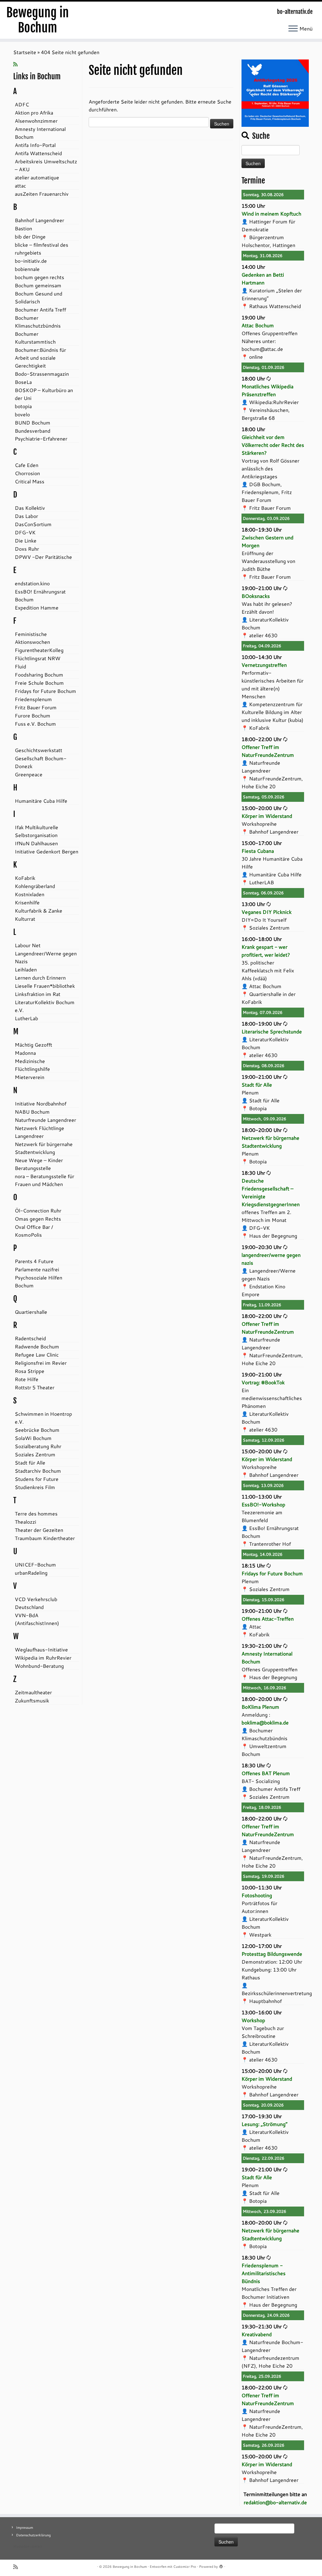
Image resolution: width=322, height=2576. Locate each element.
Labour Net (28, 945)
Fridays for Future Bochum (45, 691)
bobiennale (27, 269)
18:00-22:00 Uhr (262, 739)
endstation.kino (32, 583)
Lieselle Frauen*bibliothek (45, 986)
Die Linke (26, 540)
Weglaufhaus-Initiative (41, 1649)
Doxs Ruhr (27, 549)
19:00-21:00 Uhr (262, 588)
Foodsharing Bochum (39, 675)
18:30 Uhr (253, 1173)
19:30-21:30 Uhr (262, 2326)
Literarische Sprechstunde (272, 1031)
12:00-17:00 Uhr (262, 1946)
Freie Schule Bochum (39, 683)
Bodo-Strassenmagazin (42, 374)
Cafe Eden (27, 465)
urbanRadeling (31, 1573)
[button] (275, 93)
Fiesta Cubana (258, 851)
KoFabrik (25, 878)
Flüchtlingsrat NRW (38, 658)
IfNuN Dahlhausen (36, 843)
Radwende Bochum (37, 1346)
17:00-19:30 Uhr (262, 2116)
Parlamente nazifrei (37, 1269)
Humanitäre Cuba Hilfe (41, 801)
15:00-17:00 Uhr (262, 843)
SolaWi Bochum (33, 1438)
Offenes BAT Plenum (266, 1773)
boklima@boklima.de (265, 1722)
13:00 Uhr (253, 904)
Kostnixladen (30, 894)
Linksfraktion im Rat (38, 994)
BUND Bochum (33, 422)
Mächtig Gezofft (33, 1045)
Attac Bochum (258, 325)
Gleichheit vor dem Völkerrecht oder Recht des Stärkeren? (273, 445)
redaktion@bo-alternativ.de (275, 2502)
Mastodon (21, 2546)
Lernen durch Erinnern (40, 978)
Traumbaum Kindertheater (45, 1538)
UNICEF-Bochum (35, 1564)
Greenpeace (29, 774)
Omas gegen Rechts (38, 1219)
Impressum (25, 2528)
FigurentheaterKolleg (39, 650)
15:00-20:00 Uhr (262, 808)
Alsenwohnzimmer (36, 121)
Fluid (20, 666)
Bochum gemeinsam (38, 285)
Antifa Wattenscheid (38, 153)
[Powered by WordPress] (221, 2565)
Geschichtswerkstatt (39, 750)
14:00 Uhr (253, 267)
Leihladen (26, 969)
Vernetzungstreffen (264, 665)
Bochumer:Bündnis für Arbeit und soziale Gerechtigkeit (40, 358)
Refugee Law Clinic (37, 1355)
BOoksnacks (256, 596)
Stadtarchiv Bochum (38, 1471)
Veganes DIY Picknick (266, 912)
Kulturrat (25, 919)
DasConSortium (33, 524)
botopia (23, 406)
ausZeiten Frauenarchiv (42, 194)
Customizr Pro (185, 2567)
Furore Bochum (33, 715)
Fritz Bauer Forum (36, 707)
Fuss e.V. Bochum (35, 724)
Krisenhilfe (27, 902)
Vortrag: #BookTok (263, 1382)
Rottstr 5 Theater (35, 1387)
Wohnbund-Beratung (39, 1666)
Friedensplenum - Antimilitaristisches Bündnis (264, 2273)
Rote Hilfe (27, 1379)
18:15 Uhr (253, 1565)
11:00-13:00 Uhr (262, 1496)
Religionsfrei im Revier (41, 1363)
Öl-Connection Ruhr (38, 1210)
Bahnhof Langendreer (39, 220)
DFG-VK (25, 532)
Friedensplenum (33, 699)
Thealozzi (25, 1522)
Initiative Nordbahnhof (41, 1103)
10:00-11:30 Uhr (262, 1887)
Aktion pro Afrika (34, 112)
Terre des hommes (36, 1513)
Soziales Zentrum (35, 1454)
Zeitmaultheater (33, 1692)
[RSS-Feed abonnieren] (17, 64)
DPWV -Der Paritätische (43, 557)
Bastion (23, 228)
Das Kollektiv (30, 508)
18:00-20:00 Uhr (262, 1130)
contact (36, 2546)
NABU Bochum (32, 1112)
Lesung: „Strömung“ (264, 2124)
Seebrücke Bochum (37, 1430)
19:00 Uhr (253, 317)
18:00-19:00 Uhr (262, 1024)
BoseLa (23, 382)
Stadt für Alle (30, 1462)
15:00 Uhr (253, 206)
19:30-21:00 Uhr (262, 1646)
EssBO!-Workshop (263, 1504)
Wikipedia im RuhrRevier (43, 1658)
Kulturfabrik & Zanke (39, 911)
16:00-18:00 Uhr (262, 939)
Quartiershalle (31, 1312)
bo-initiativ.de (31, 261)
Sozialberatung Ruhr (38, 1446)
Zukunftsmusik (32, 1700)
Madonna (25, 1053)
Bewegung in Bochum (38, 20)
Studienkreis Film (35, 1487)
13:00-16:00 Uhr (262, 2012)
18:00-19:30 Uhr (262, 529)
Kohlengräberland (35, 886)
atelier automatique (37, 177)
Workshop (253, 2020)
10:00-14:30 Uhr (262, 657)
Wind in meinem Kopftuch (271, 214)
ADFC (22, 104)
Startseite (25, 52)
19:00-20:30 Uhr (262, 1247)
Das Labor (26, 516)
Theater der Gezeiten (39, 1530)
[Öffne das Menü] (293, 29)
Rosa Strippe (30, 1371)
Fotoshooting (257, 1895)
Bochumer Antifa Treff (40, 309)
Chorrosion (27, 473)
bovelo (22, 414)
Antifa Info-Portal (35, 145)
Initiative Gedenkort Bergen (47, 851)
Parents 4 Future (34, 1261)
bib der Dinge (30, 236)
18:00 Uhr (253, 378)
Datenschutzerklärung (33, 2535)
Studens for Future (37, 1479)
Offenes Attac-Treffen (268, 1619)
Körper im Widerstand (267, 816)
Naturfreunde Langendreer (45, 1120)
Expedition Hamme (37, 607)
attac (20, 186)
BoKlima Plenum (260, 1707)
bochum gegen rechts (39, 277)
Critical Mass (30, 481)
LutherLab (26, 1018)
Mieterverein (30, 1077)
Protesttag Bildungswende (272, 1954)
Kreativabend (257, 2334)
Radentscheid (30, 1338)
